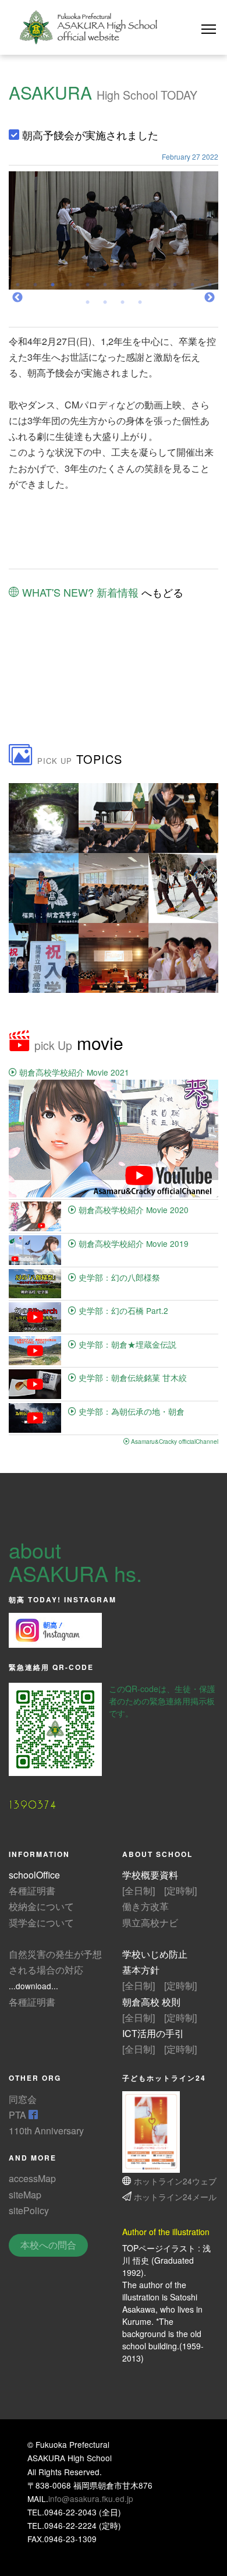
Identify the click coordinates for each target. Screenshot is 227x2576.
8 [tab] (140, 288)
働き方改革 (146, 1906)
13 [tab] (87, 305)
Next (210, 298)
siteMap (25, 2195)
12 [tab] (210, 288)
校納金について (41, 1906)
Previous (17, 298)
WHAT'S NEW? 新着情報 (79, 592)
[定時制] (180, 1890)
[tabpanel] (114, 230)
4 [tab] (70, 288)
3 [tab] (52, 288)
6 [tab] (105, 288)
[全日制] (139, 1890)
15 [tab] (122, 305)
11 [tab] (192, 288)
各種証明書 (32, 1890)
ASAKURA (50, 92)
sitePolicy (29, 2210)
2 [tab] (35, 288)
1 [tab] (17, 288)
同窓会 (23, 2099)
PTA (19, 2115)
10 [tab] (175, 288)
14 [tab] (105, 305)
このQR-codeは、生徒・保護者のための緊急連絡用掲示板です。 (162, 1701)
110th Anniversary (46, 2131)
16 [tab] (140, 305)
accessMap (32, 2178)
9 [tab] (157, 288)
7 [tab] (122, 288)
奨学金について (41, 1923)
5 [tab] (87, 288)
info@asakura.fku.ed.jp (91, 2499)
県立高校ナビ (150, 1923)
